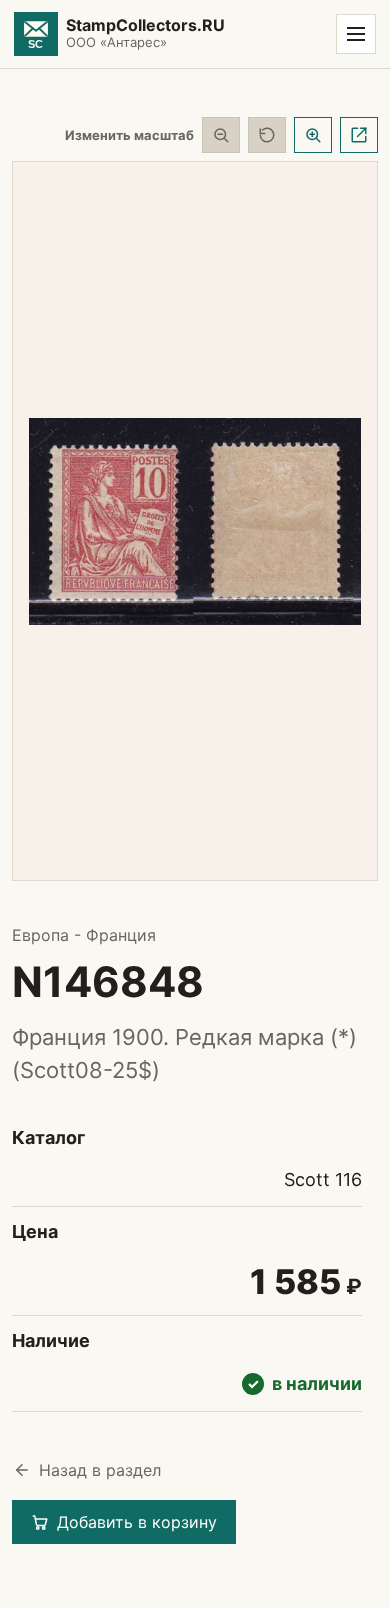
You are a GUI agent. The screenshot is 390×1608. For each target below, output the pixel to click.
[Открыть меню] (356, 34)
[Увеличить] (313, 135)
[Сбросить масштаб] (267, 135)
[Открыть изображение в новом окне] (359, 135)
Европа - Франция (84, 935)
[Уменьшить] (221, 135)
